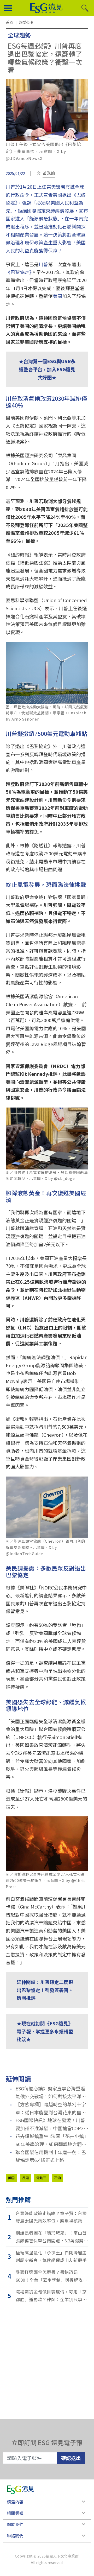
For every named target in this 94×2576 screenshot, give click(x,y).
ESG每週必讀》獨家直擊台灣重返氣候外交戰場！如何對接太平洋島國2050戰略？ (51, 2093)
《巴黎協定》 (19, 272)
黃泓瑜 (49, 173)
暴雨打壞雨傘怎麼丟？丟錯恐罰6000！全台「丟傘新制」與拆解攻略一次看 (51, 2276)
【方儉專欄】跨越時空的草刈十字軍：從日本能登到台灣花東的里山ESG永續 (51, 2108)
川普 (43, 264)
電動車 (41, 2178)
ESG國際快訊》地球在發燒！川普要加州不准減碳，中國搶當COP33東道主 (51, 2124)
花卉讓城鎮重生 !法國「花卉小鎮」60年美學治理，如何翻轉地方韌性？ (51, 2140)
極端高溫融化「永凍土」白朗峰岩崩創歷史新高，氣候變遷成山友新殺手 (51, 2256)
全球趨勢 (19, 35)
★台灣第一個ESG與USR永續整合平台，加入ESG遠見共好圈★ (47, 369)
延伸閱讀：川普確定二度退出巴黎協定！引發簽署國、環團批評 (45, 1990)
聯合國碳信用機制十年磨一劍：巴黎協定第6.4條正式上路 (51, 2156)
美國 (57, 296)
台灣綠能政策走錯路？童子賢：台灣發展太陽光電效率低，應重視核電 (51, 2217)
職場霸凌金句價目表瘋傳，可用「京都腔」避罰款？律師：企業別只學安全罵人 (51, 2296)
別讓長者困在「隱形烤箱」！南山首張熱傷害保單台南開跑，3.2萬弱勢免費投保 (52, 2237)
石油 (57, 2178)
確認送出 (71, 2458)
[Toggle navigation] (8, 8)
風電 (26, 2178)
